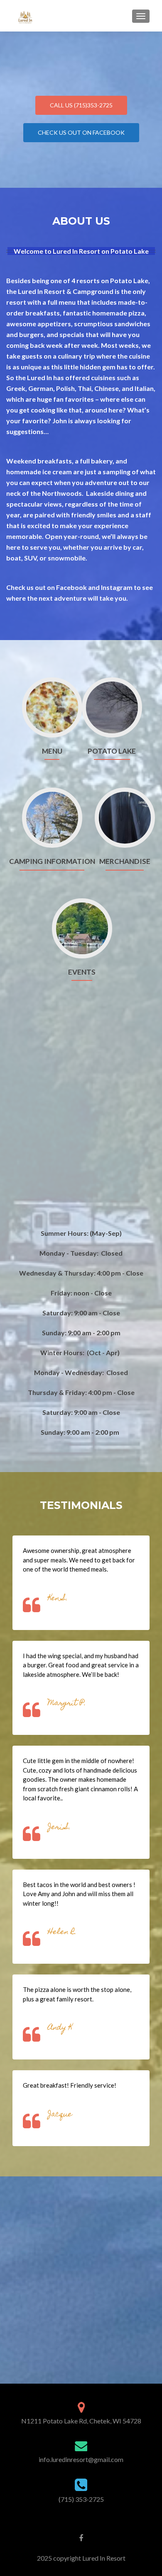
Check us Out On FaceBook (81, 132)
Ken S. (58, 1599)
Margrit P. (67, 1704)
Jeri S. (59, 1828)
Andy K (60, 2028)
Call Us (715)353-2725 (81, 105)
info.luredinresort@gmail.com (81, 2459)
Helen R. (62, 1932)
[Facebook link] (81, 2537)
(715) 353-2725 (81, 2499)
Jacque (60, 2115)
